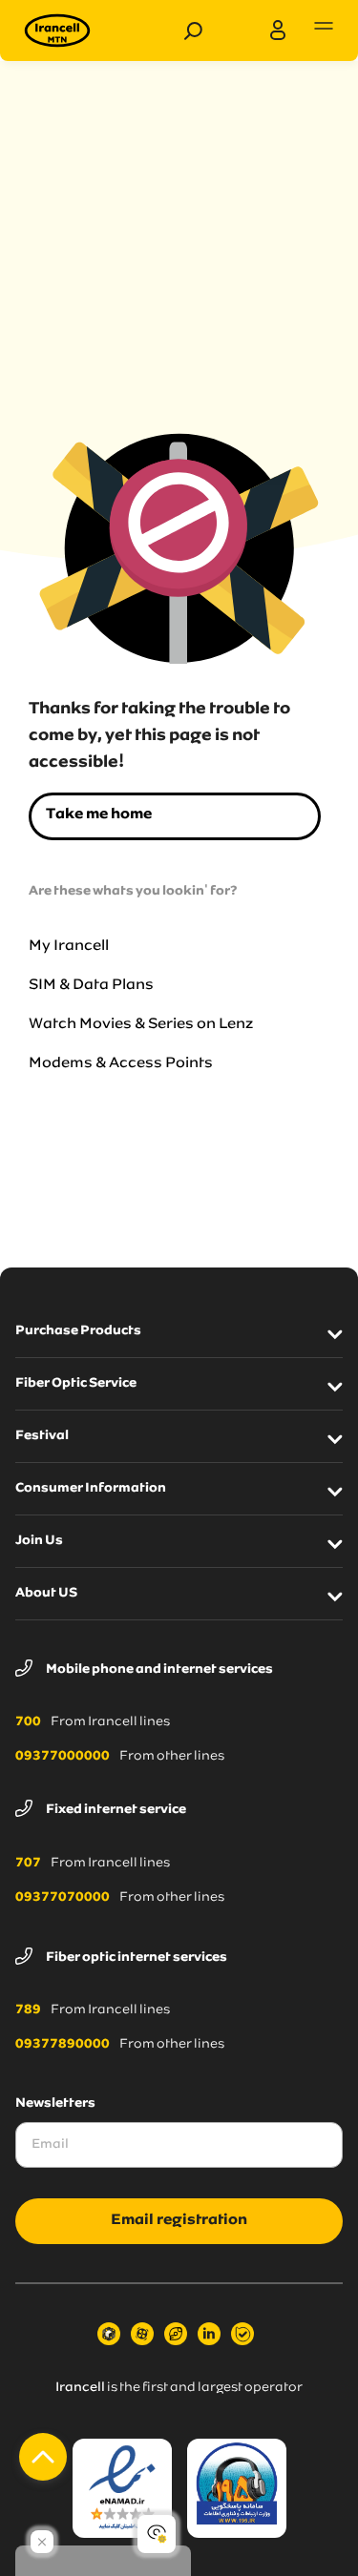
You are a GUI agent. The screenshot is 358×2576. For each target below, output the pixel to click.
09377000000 (63, 1757)
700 (28, 1722)
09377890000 (63, 2045)
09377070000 (63, 1898)
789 (28, 2010)
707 (28, 1864)
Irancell (80, 2388)
